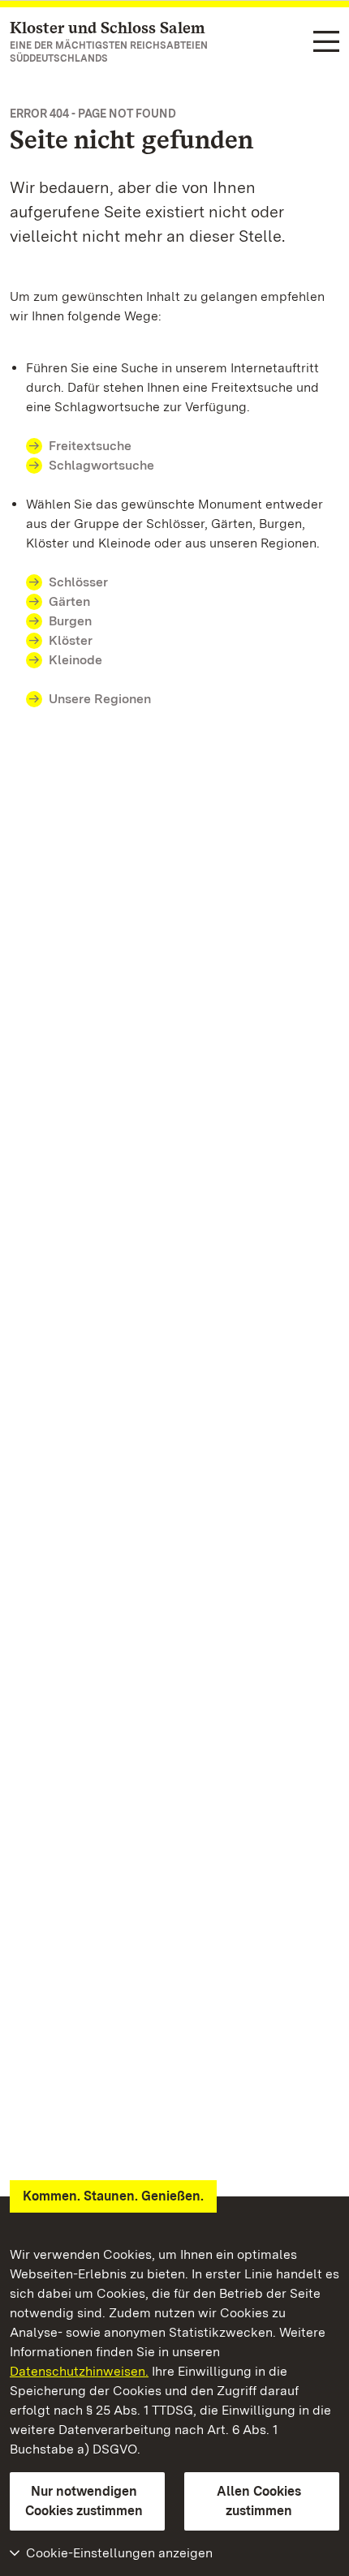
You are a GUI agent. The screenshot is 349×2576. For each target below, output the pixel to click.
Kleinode (75, 660)
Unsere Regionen (100, 699)
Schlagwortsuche (101, 465)
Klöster (71, 640)
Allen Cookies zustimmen (259, 2501)
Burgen (70, 621)
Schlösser (78, 582)
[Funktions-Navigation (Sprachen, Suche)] (326, 43)
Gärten (69, 601)
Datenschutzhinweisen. (79, 2371)
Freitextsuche (90, 446)
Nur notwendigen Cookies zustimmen (84, 2501)
